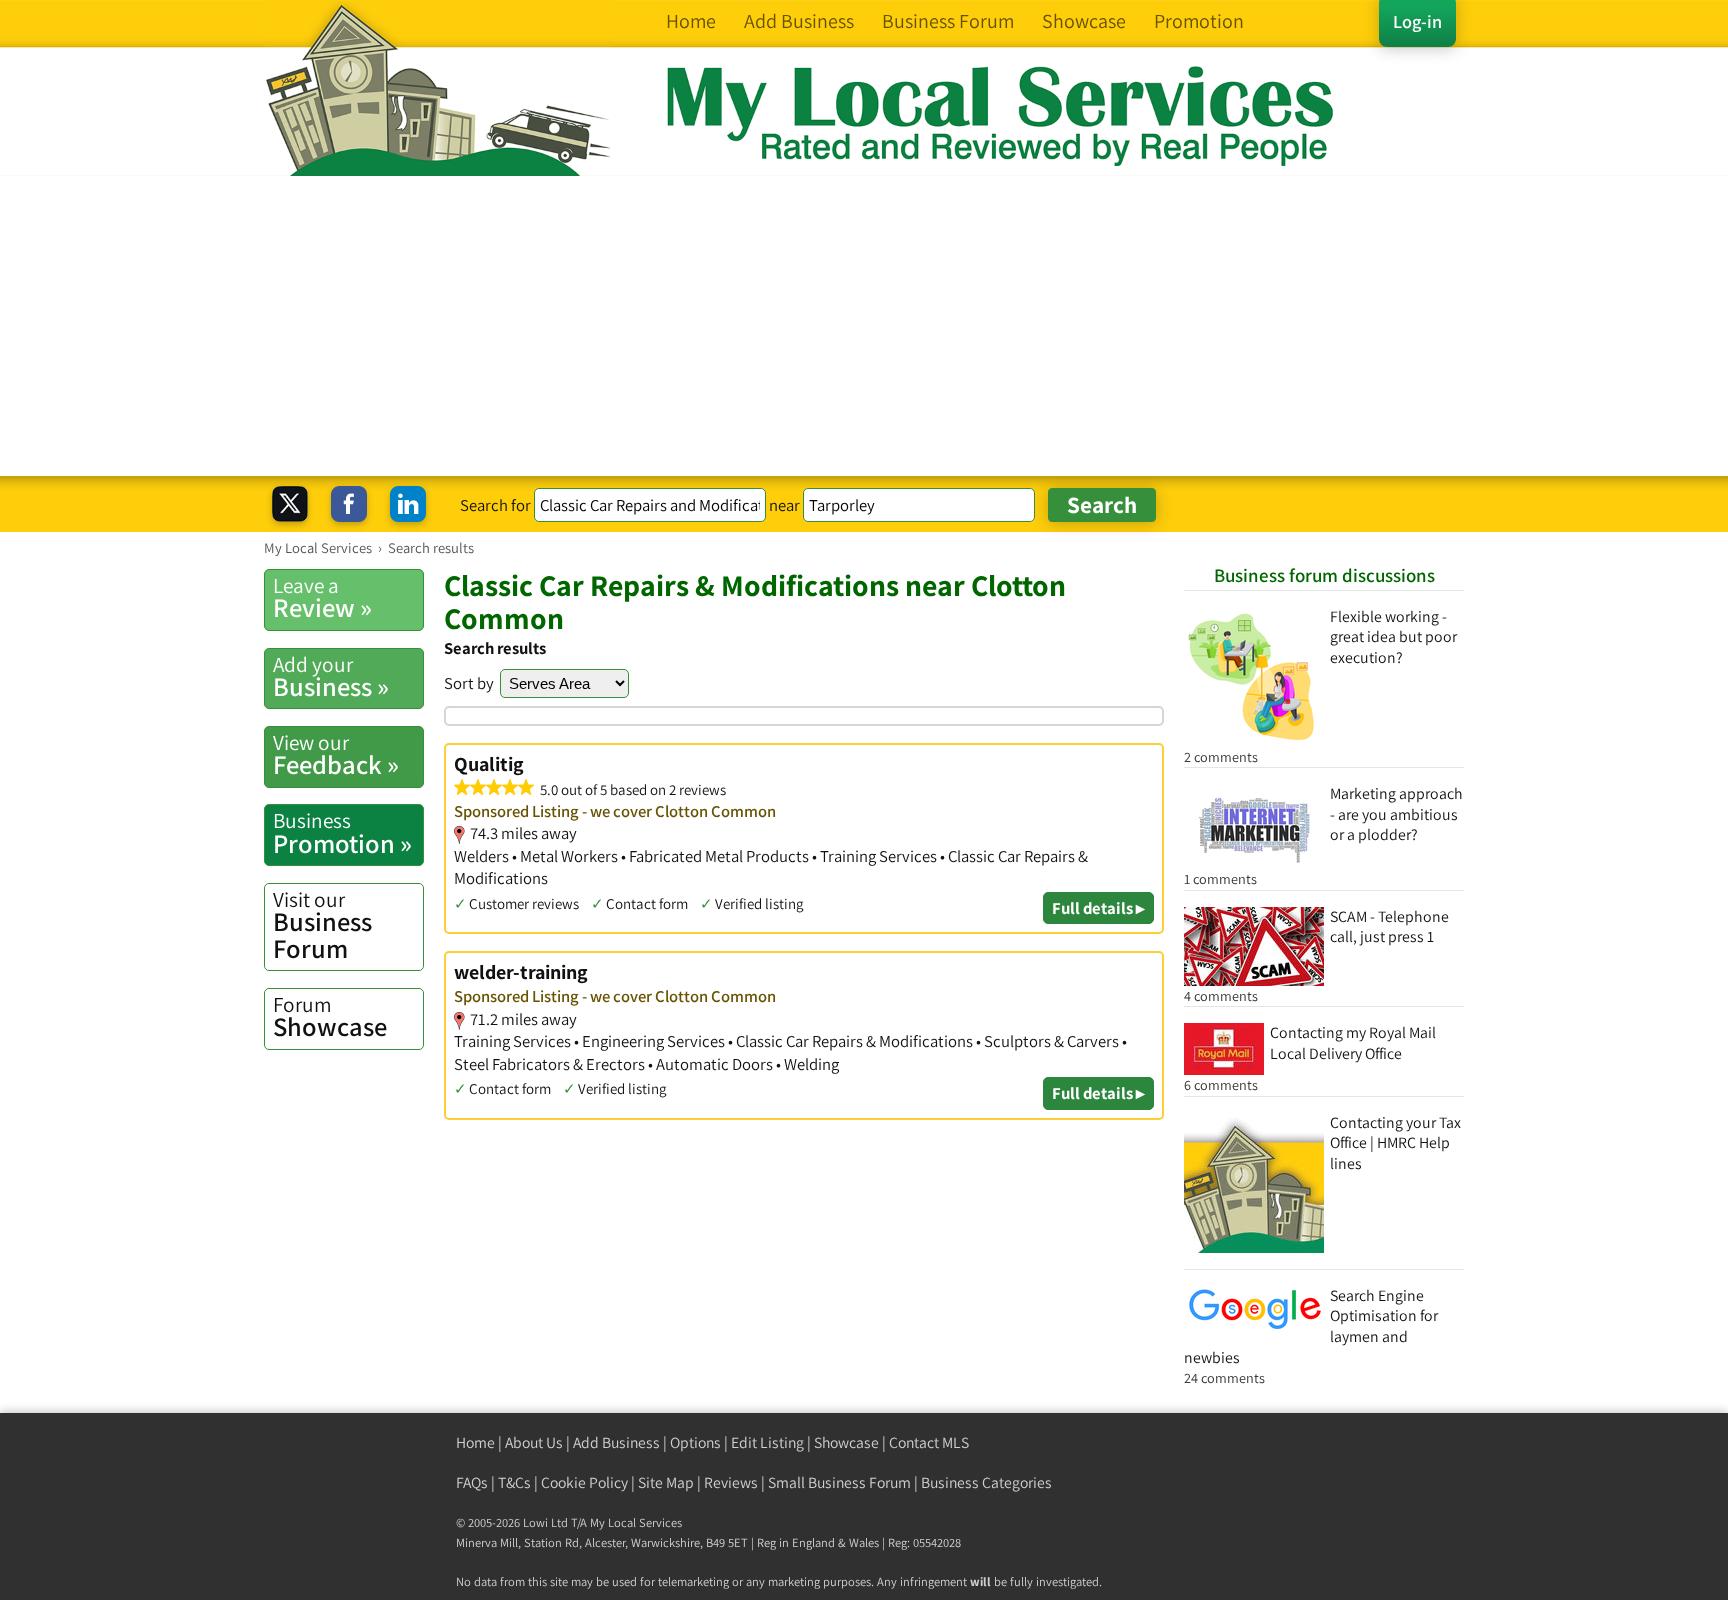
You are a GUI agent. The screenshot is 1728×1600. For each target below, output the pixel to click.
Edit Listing (767, 1442)
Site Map (666, 1482)
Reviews (731, 1482)
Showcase (330, 1017)
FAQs (472, 1482)
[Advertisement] (864, 326)
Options (695, 1442)
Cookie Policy (584, 1482)
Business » (331, 677)
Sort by (469, 683)
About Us (534, 1442)
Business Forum (322, 925)
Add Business (616, 1442)
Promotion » (342, 833)
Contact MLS (929, 1442)
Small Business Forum (839, 1482)
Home (475, 1442)
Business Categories (986, 1482)
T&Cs (514, 1482)
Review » (322, 598)
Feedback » (336, 755)
